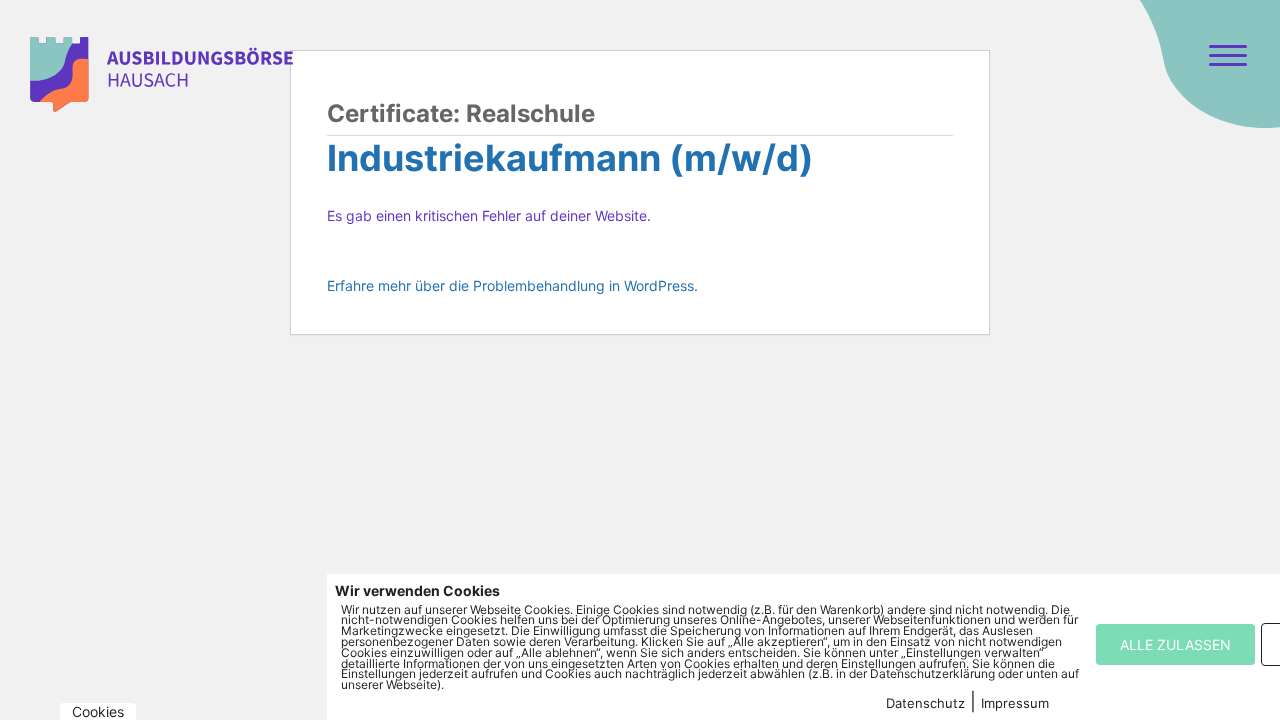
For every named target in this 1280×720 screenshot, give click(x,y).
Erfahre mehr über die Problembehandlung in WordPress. (512, 285)
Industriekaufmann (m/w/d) (570, 158)
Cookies (98, 711)
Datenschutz (925, 703)
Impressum (1015, 703)
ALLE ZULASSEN (1175, 644)
